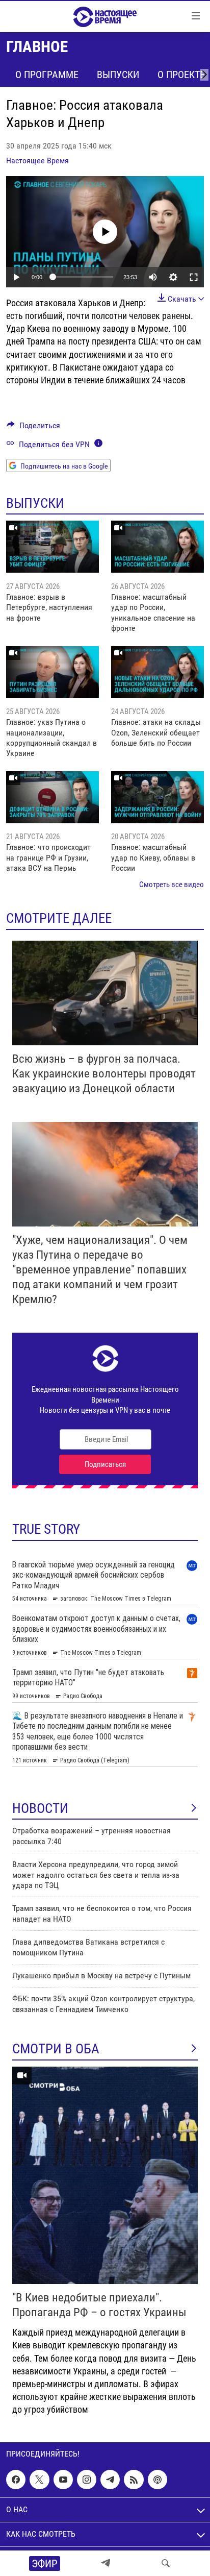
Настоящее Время (37, 161)
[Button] (33, 428)
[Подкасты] (157, 2480)
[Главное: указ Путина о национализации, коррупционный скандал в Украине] (52, 672)
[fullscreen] (194, 277)
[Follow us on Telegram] (110, 2480)
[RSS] (134, 2480)
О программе (47, 75)
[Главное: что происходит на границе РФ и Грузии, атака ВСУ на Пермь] (52, 797)
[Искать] (166, 2563)
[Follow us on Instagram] (87, 2480)
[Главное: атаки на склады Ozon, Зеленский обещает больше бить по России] (157, 672)
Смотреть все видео (172, 885)
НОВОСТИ (40, 1808)
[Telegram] (106, 2563)
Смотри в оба (56, 2049)
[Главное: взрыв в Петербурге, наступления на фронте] (52, 547)
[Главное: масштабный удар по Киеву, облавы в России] (157, 797)
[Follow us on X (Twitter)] (39, 2480)
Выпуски (118, 75)
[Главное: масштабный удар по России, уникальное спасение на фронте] (157, 547)
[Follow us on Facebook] (16, 2480)
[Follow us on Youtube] (63, 2480)
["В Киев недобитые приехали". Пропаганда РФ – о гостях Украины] (105, 2175)
